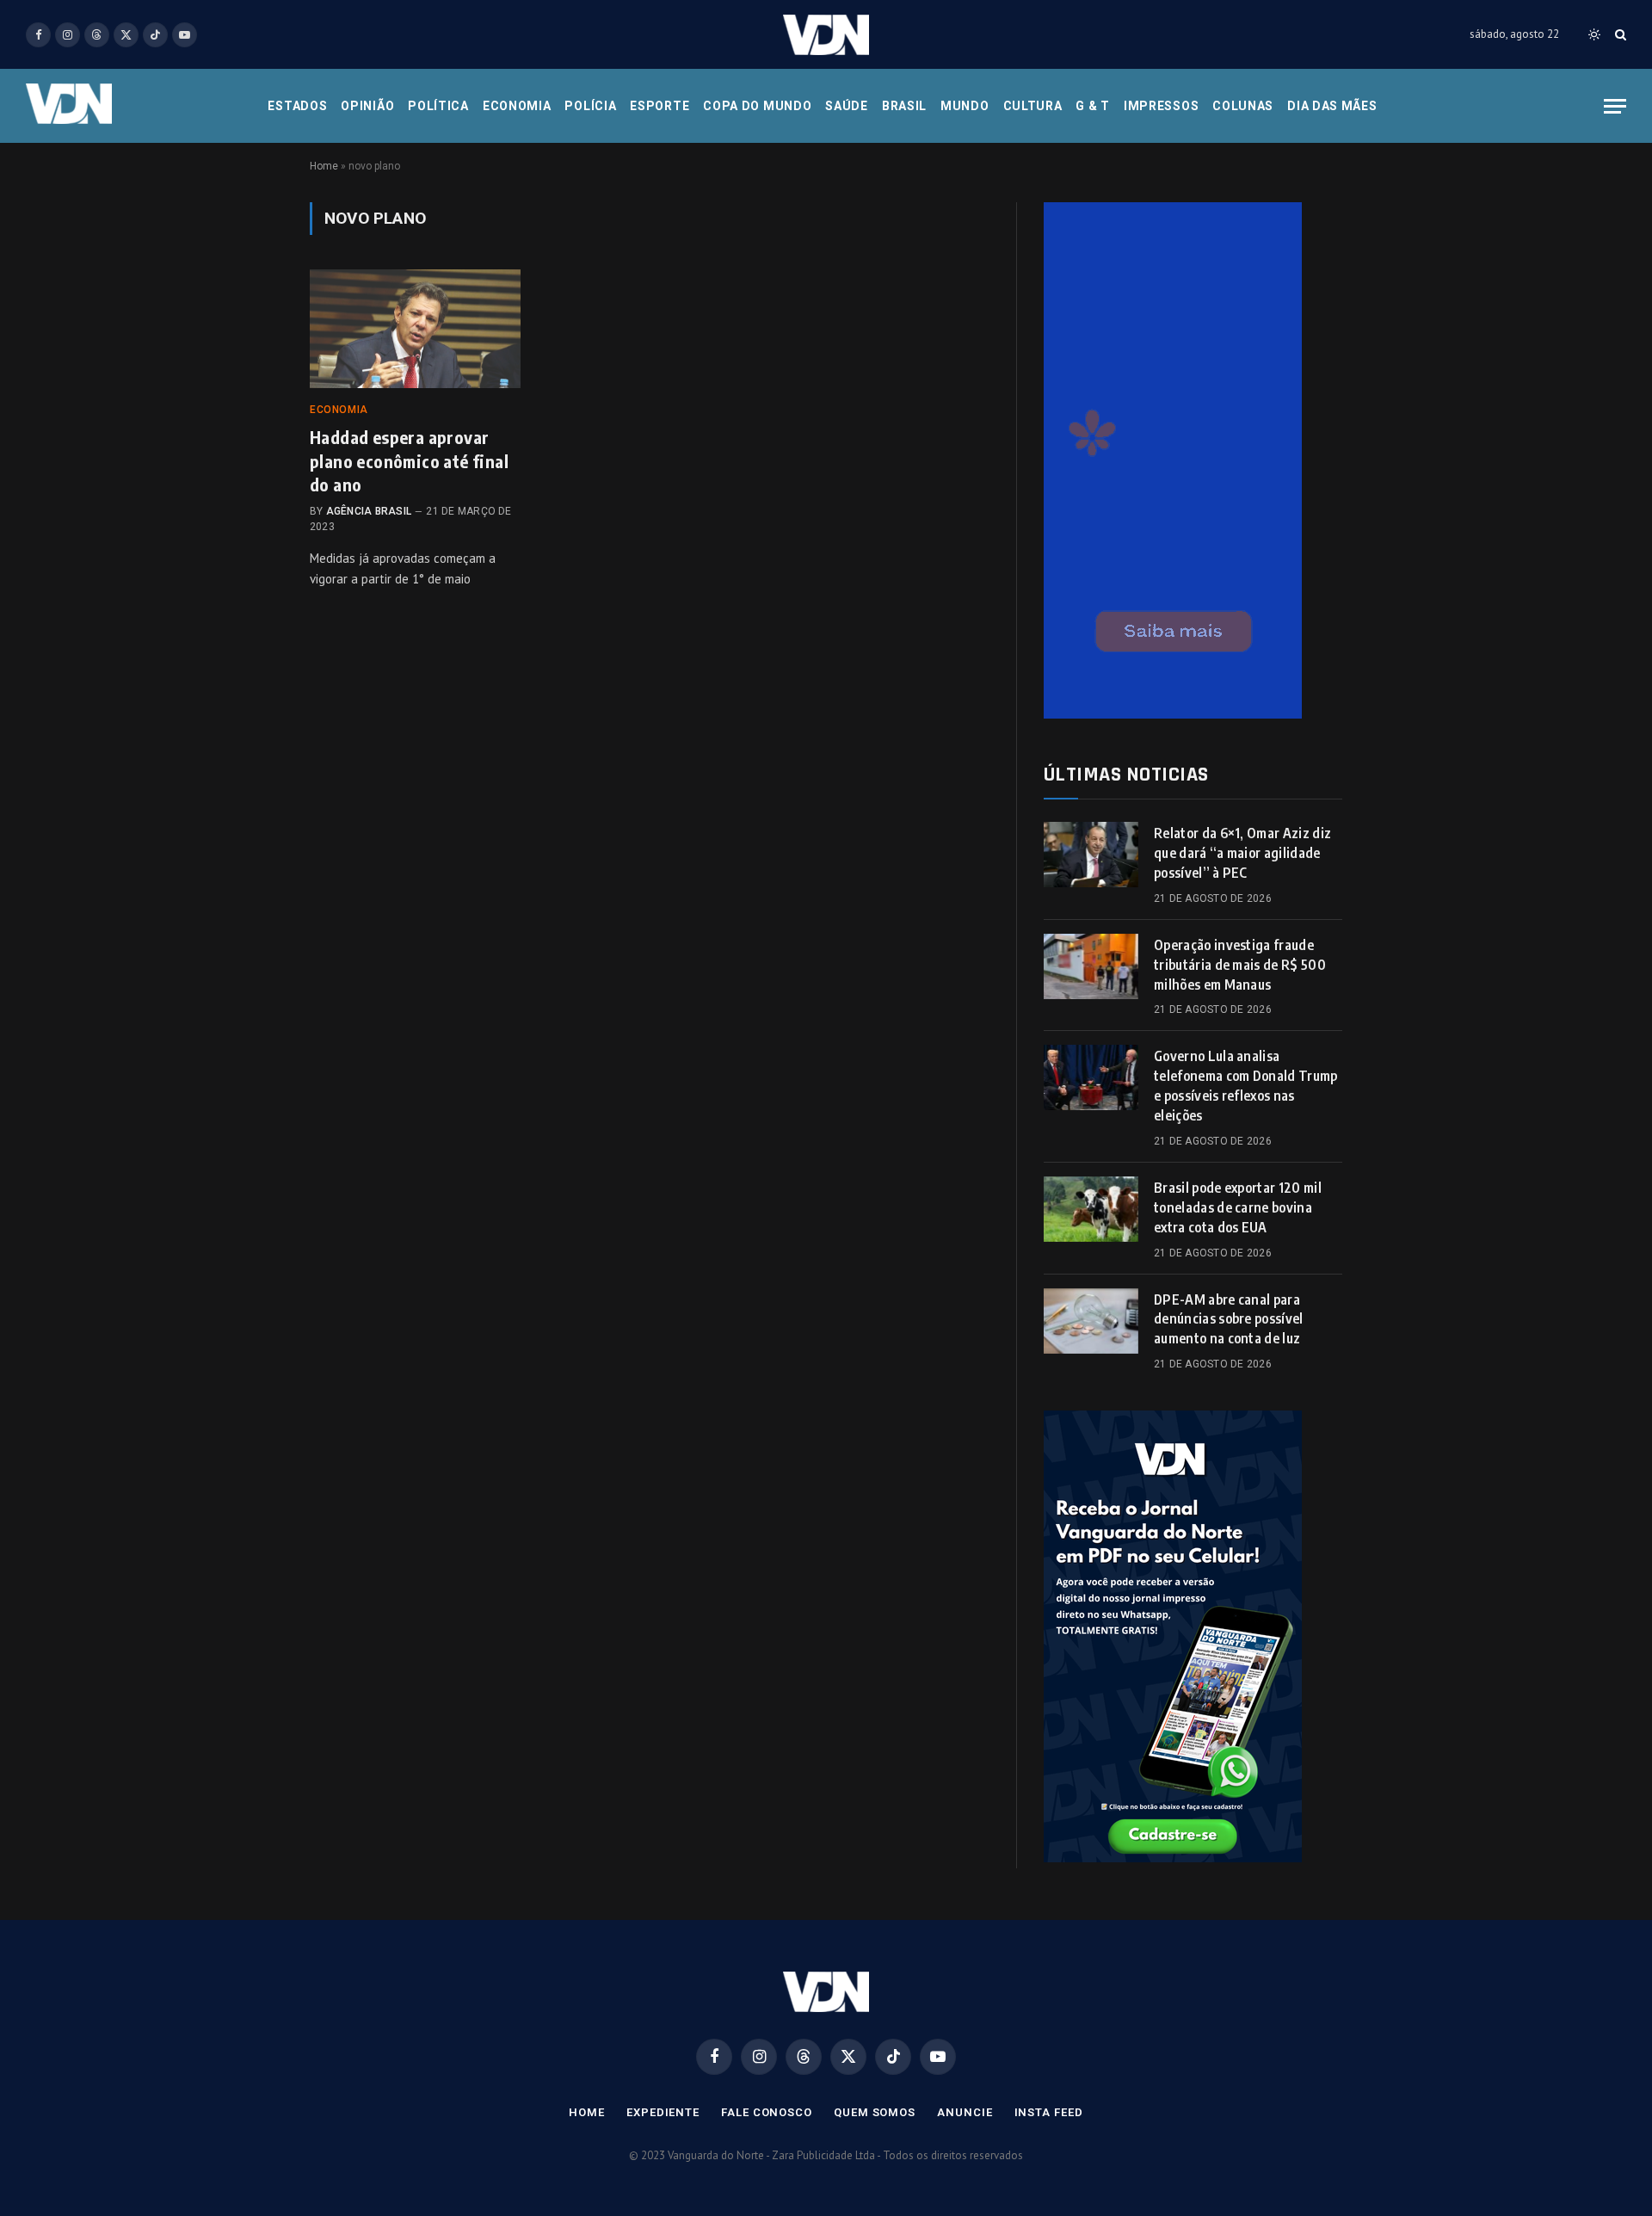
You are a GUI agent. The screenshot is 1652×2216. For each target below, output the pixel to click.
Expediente (663, 2112)
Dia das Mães (1332, 106)
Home (324, 166)
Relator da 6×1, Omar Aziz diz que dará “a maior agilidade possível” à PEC (1242, 853)
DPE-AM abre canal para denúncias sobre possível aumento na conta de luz (1229, 1319)
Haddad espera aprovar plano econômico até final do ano (409, 460)
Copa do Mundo (757, 106)
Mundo (965, 106)
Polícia (590, 106)
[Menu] (1615, 106)
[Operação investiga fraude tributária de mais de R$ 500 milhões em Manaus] (1091, 966)
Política (438, 106)
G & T (1093, 106)
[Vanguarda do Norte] (826, 35)
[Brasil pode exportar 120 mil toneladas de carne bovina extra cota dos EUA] (1091, 1209)
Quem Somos (875, 2112)
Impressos (1161, 106)
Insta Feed (1049, 2112)
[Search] (1619, 35)
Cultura (1033, 106)
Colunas (1243, 106)
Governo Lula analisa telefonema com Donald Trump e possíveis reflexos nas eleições (1246, 1086)
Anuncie (965, 2112)
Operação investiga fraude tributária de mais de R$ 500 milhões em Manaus (1240, 965)
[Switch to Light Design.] (1594, 34)
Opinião (367, 106)
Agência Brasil (369, 511)
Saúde (847, 106)
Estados (297, 106)
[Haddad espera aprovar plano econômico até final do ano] (415, 329)
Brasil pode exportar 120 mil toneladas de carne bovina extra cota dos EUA (1238, 1207)
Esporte (660, 106)
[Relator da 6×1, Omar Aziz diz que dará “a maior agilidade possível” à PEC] (1091, 855)
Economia (517, 106)
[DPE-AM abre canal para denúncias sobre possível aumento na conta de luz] (1091, 1321)
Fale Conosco (767, 2112)
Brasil (904, 106)
